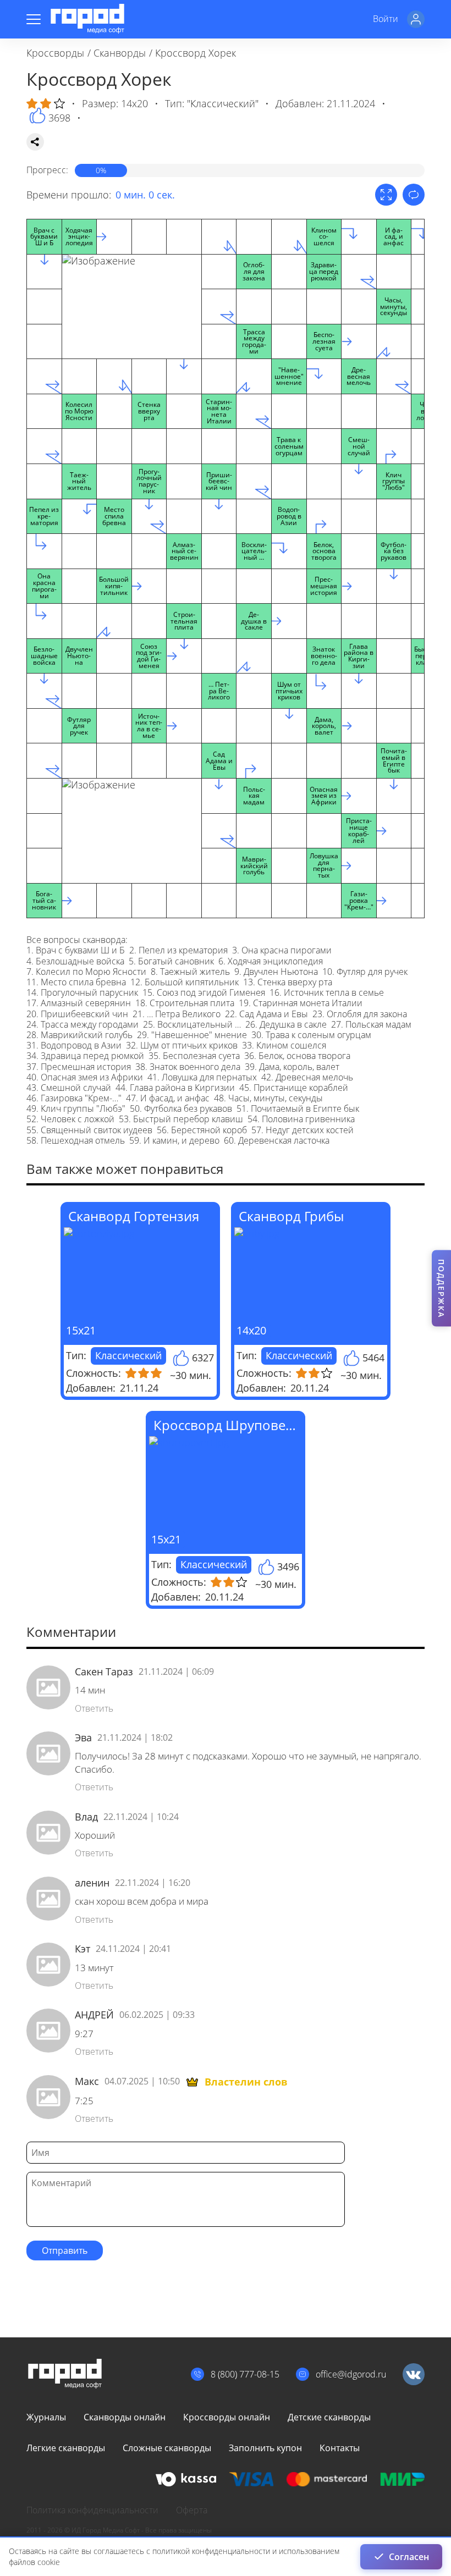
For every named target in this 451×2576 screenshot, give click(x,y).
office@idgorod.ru (351, 2374)
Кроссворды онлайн (227, 2417)
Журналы (46, 2417)
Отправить (65, 2250)
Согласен (409, 2557)
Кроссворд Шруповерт (227, 1425)
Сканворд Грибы (291, 1216)
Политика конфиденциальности (92, 2510)
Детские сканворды (329, 2417)
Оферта (192, 2510)
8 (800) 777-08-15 (245, 2374)
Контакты (340, 2448)
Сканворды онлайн (125, 2417)
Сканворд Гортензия (134, 1216)
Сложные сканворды (167, 2448)
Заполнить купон (265, 2448)
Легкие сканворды (66, 2448)
